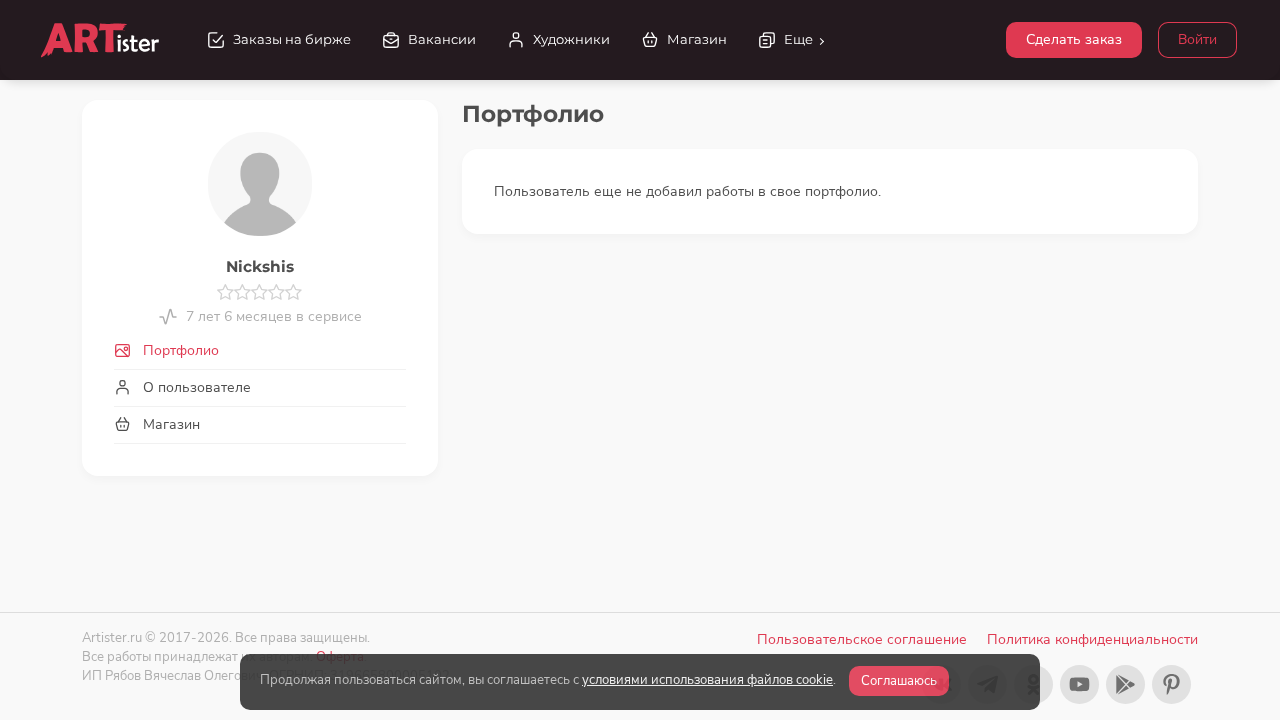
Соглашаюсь (899, 681)
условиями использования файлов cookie (707, 680)
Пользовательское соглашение (862, 639)
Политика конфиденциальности (1092, 639)
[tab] (260, 350)
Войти (1197, 39)
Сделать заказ (1074, 39)
